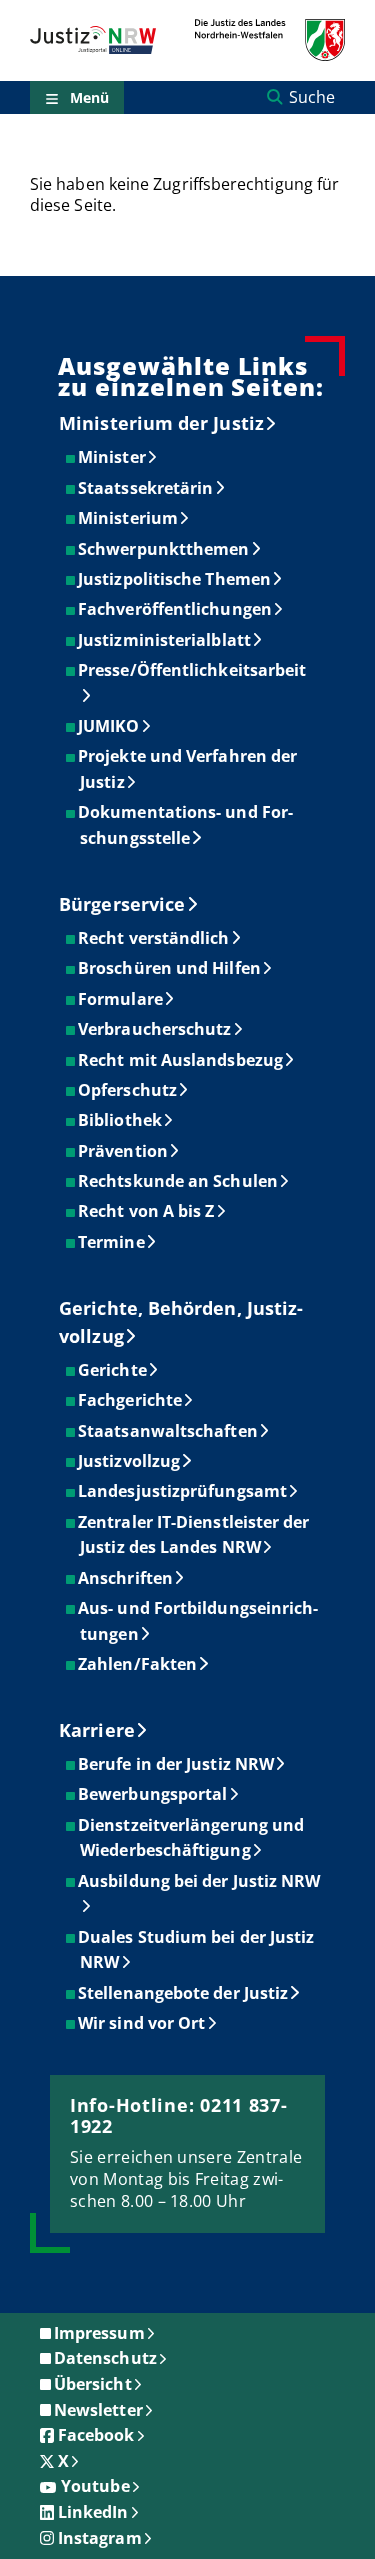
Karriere (97, 1730)
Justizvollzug (130, 1461)
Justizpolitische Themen (175, 579)
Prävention (124, 1151)
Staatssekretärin (146, 488)
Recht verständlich (154, 938)
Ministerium (129, 518)
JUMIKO (109, 726)
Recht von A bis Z (147, 1211)
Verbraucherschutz (155, 1029)
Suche (312, 97)
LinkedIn (93, 2512)
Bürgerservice (122, 904)
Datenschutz (105, 2358)
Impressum (99, 2333)
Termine (112, 1242)
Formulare (121, 999)
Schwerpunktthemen (164, 549)
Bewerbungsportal (153, 1794)
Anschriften (126, 1578)
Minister (113, 457)
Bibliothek (121, 1120)
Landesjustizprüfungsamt (183, 1491)
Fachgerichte (131, 1400)
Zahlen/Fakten (138, 1664)
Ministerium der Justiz (161, 423)
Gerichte (113, 1370)
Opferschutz (128, 1090)
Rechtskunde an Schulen (179, 1181)
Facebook (96, 2435)
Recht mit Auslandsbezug (181, 1060)
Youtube (95, 2486)
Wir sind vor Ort (142, 2023)
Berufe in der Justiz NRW (177, 1764)
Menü (89, 97)
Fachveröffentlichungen (176, 609)
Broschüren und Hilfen (170, 968)
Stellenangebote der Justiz (184, 1993)
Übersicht (93, 2384)
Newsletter (98, 2410)
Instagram (100, 2538)
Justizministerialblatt (165, 640)
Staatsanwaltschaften (169, 1431)
